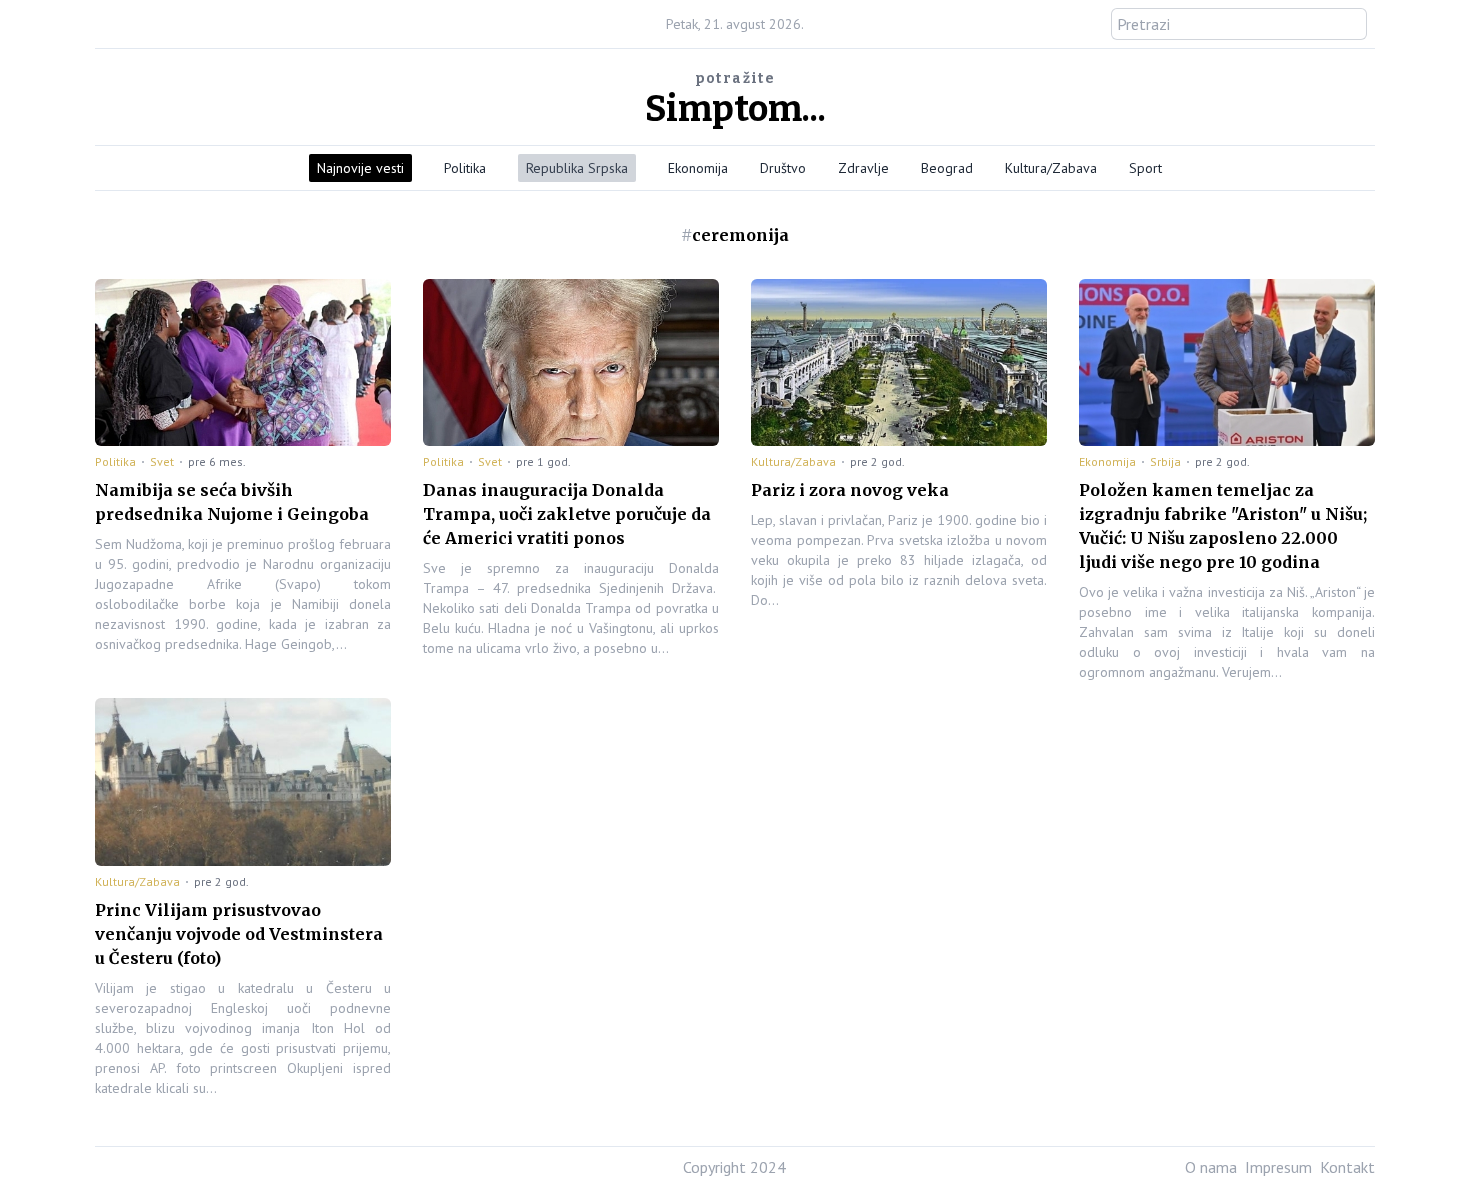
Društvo (783, 168)
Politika (465, 168)
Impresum (1278, 1167)
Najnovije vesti (360, 168)
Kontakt (1347, 1167)
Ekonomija (698, 168)
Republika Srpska (577, 168)
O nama (1211, 1167)
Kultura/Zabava (1051, 168)
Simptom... (735, 109)
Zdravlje (863, 168)
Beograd (947, 168)
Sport (1145, 168)
